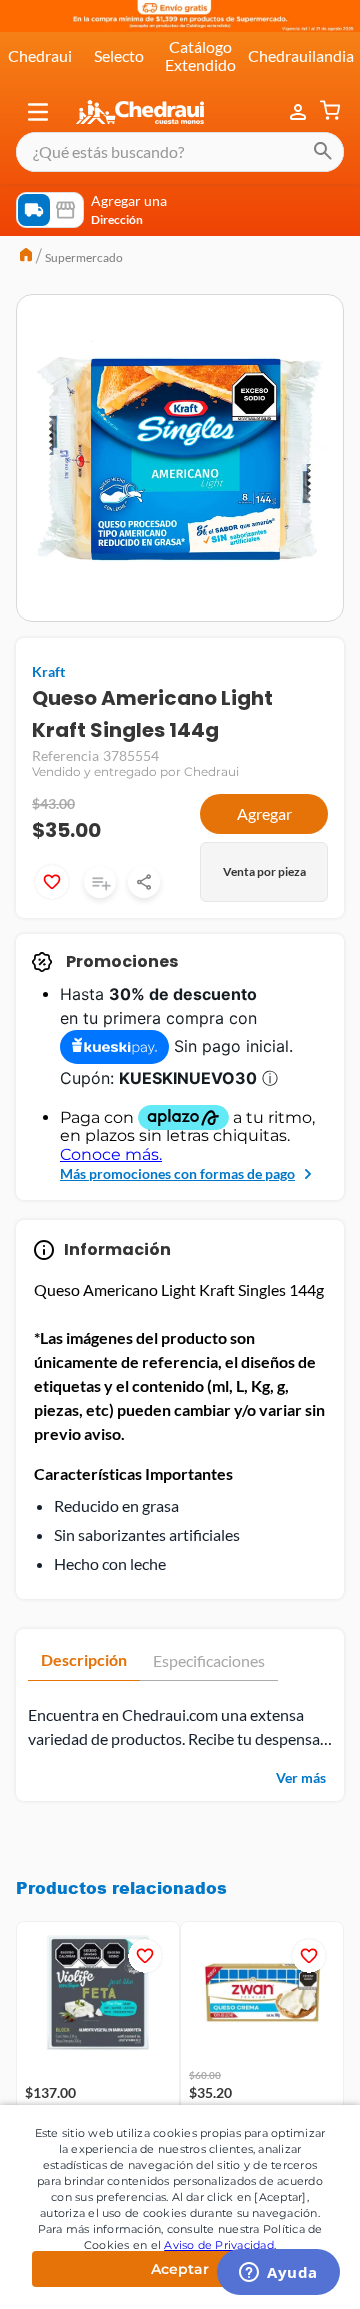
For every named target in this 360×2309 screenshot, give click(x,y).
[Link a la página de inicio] (26, 257)
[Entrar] (300, 112)
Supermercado (84, 257)
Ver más (301, 1777)
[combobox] (180, 152)
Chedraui (40, 55)
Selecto (119, 55)
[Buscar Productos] (323, 152)
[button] (38, 112)
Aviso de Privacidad (219, 2245)
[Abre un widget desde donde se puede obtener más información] (278, 2274)
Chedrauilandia (301, 55)
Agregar (264, 813)
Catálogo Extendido (200, 55)
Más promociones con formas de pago (177, 1173)
